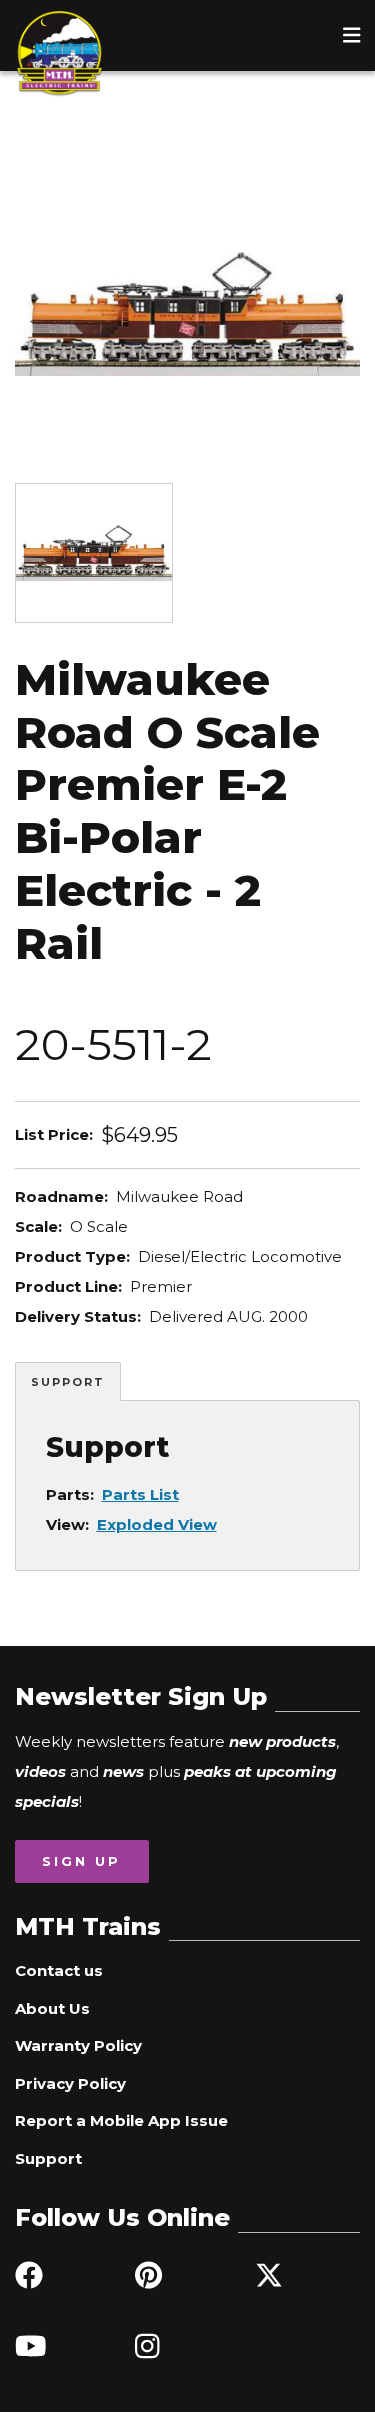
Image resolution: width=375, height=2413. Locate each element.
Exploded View (157, 1524)
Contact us (59, 1970)
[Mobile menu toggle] (352, 35)
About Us (52, 2008)
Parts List (140, 1494)
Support (68, 1382)
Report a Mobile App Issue (121, 2120)
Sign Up (81, 1861)
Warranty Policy (78, 2045)
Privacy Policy (70, 2083)
